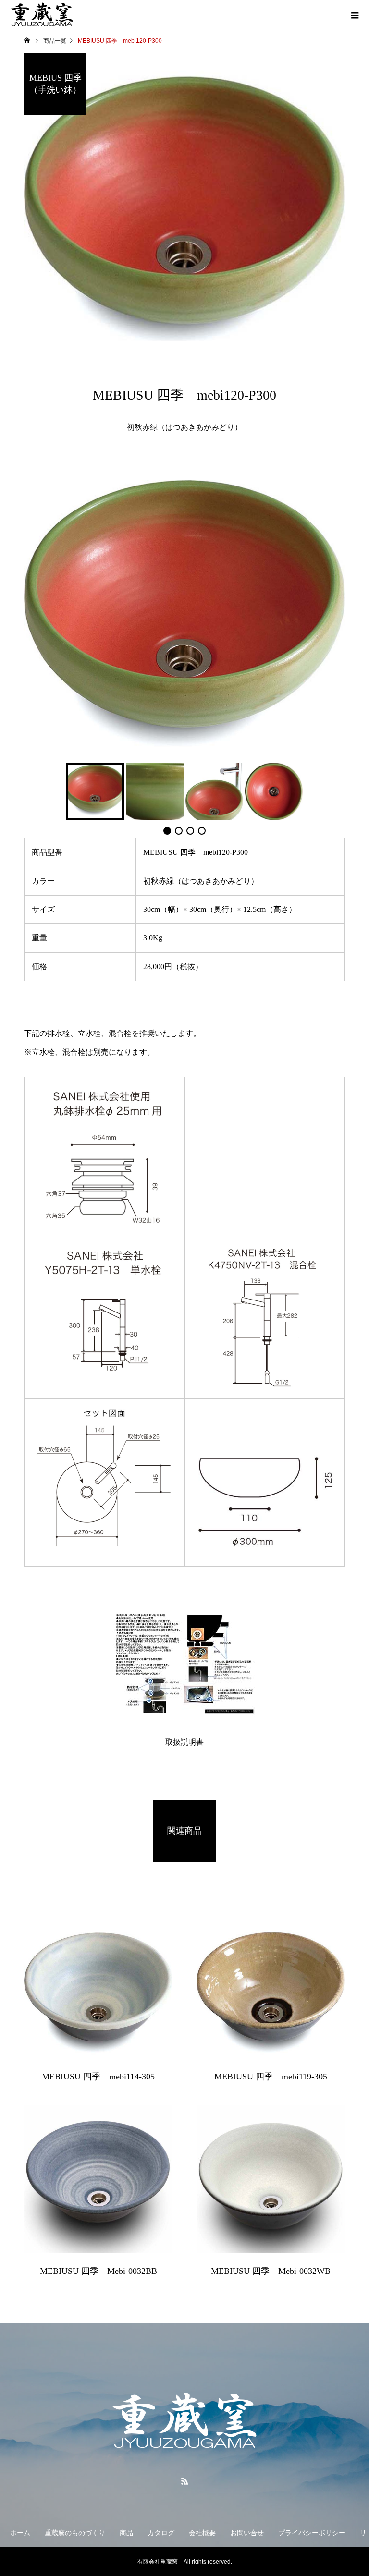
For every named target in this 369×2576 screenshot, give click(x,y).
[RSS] (184, 2481)
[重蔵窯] (184, 2421)
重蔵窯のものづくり (75, 2533)
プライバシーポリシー (312, 2533)
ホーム (20, 2533)
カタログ (161, 2533)
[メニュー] (355, 14)
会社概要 (202, 2533)
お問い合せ (247, 2533)
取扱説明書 (184, 1742)
